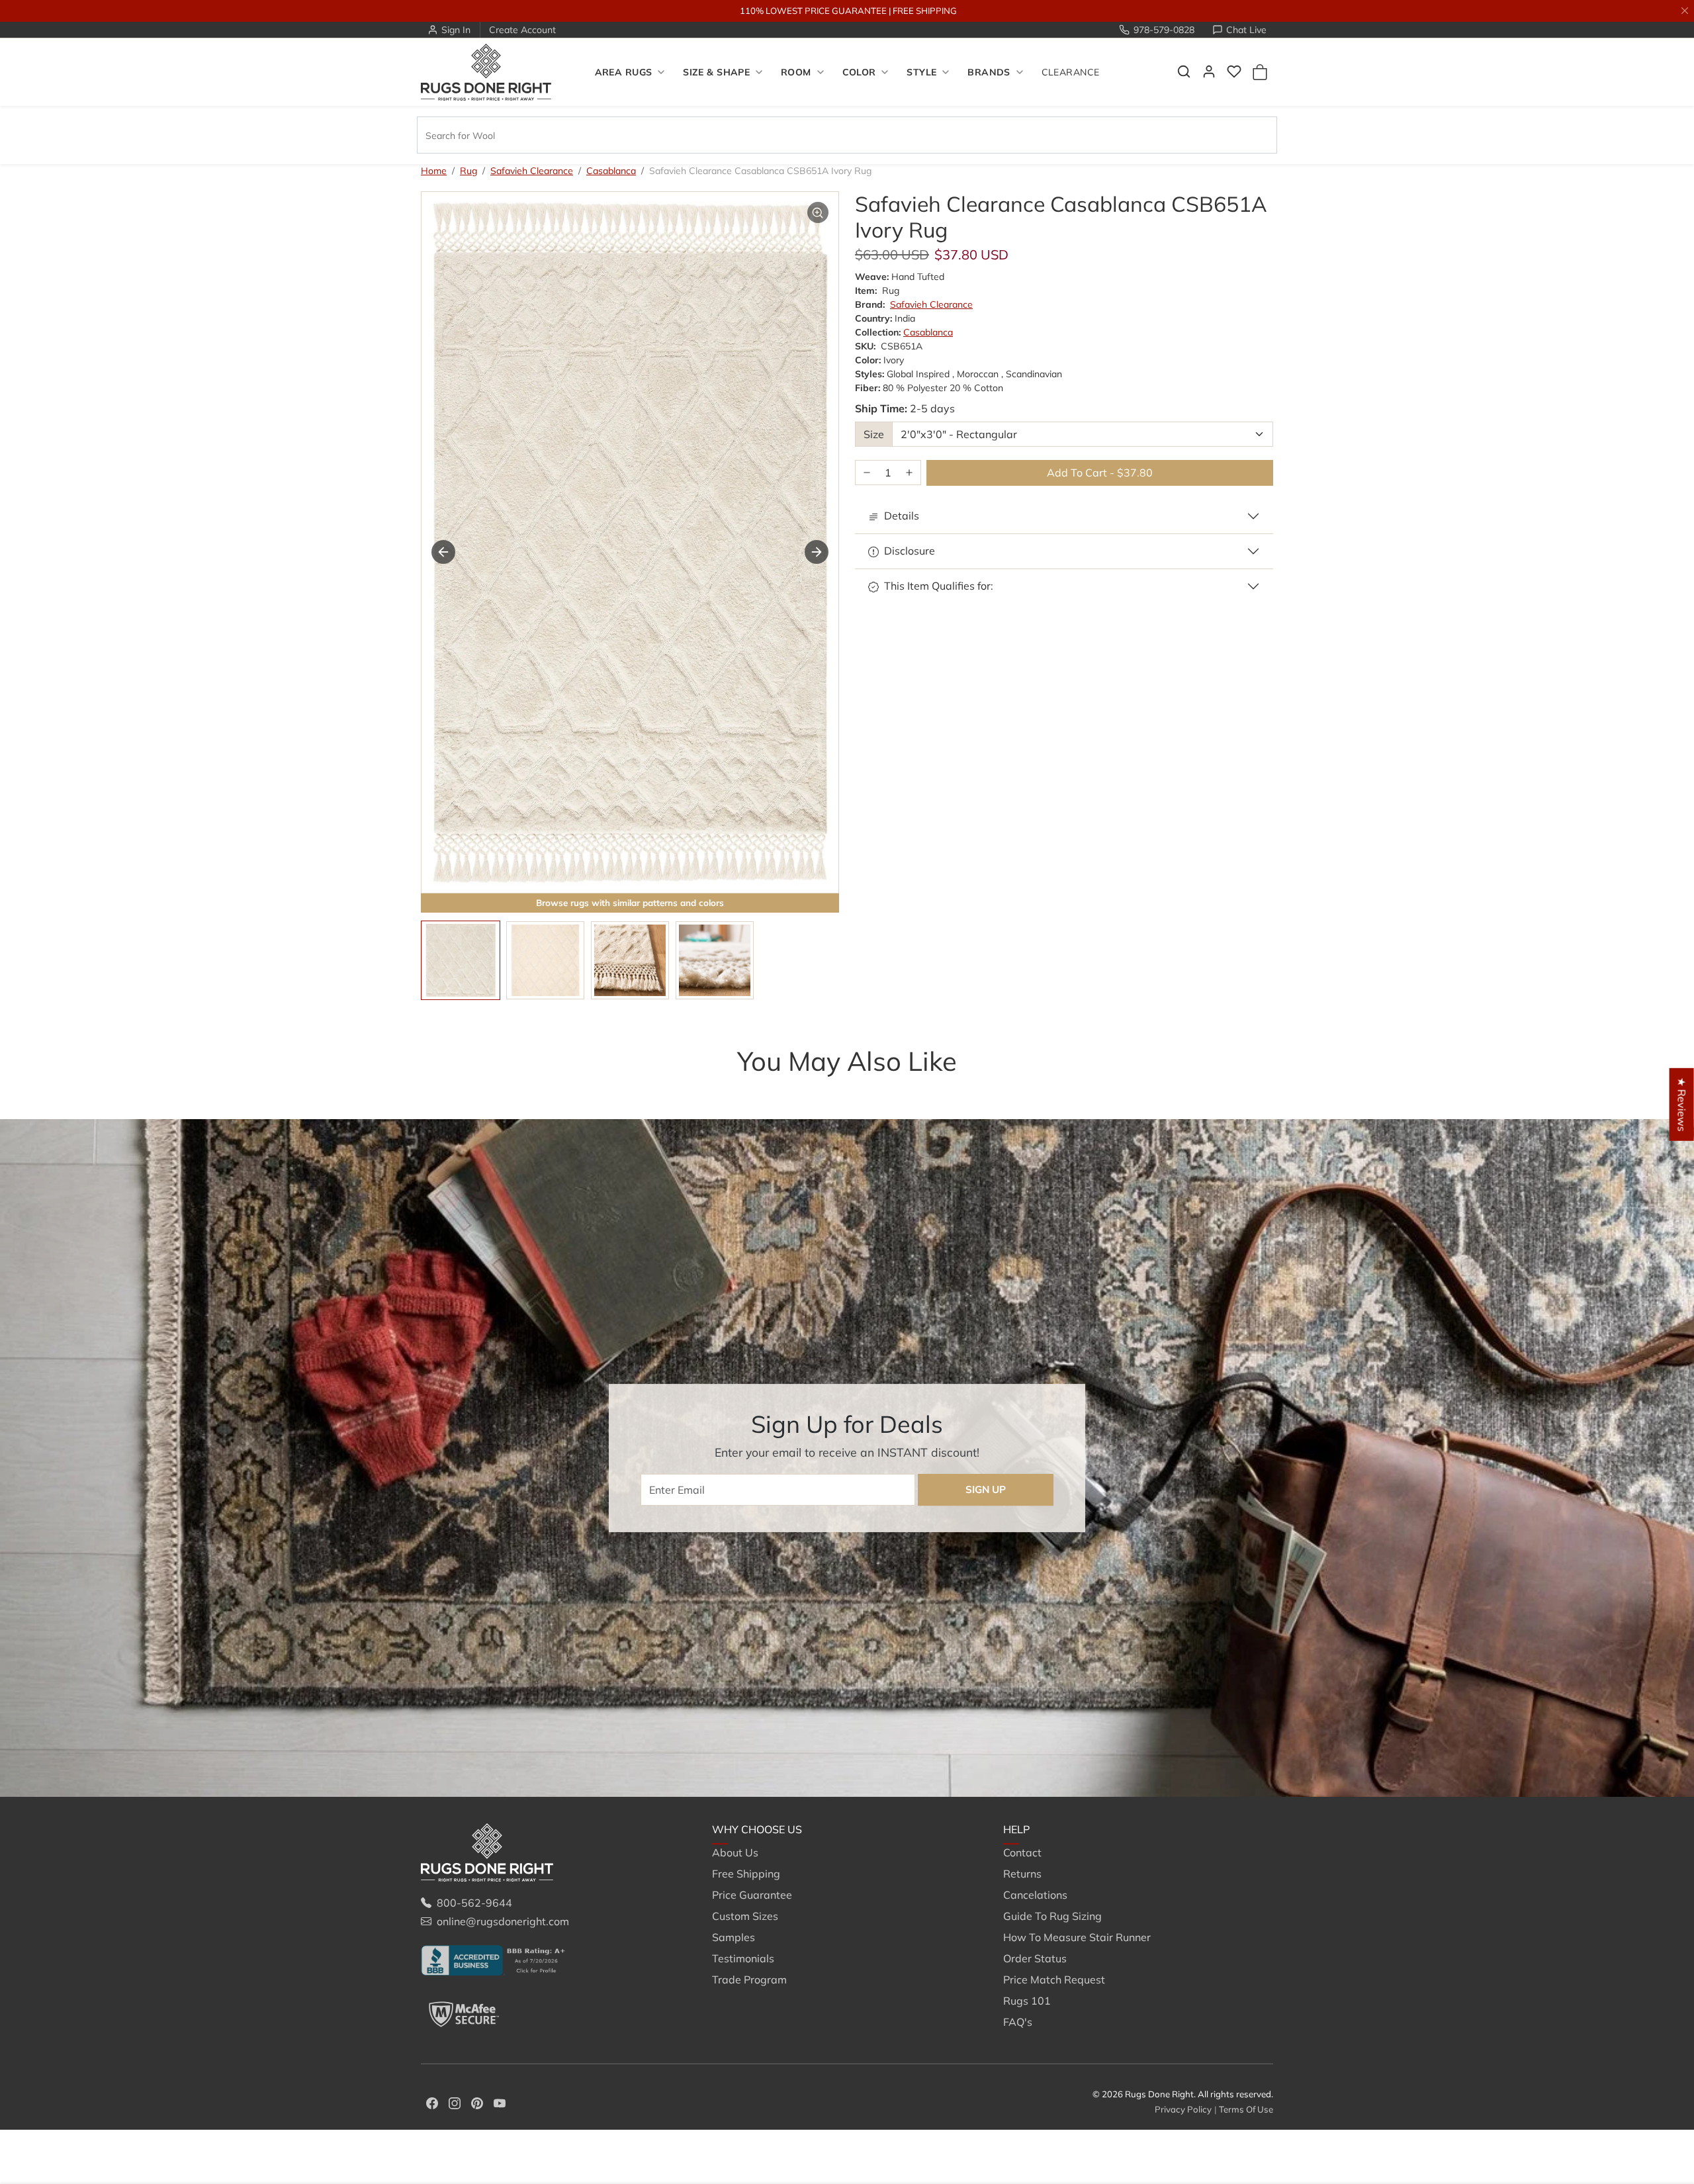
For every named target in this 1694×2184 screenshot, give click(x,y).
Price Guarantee (752, 1895)
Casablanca (611, 171)
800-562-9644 (474, 1903)
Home (434, 171)
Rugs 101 (1027, 2001)
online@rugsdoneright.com (503, 1921)
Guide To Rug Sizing (1052, 1916)
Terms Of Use (1246, 2109)
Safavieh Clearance (532, 171)
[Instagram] (455, 2102)
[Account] (1209, 71)
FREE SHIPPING (925, 11)
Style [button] (921, 72)
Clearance (1071, 72)
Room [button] (796, 72)
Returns (1022, 1874)
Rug (468, 171)
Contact (1022, 1852)
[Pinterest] (477, 2102)
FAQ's (1018, 2022)
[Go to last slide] (443, 552)
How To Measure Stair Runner (1077, 1937)
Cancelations (1035, 1895)
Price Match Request (1054, 1979)
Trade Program (749, 1979)
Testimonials (743, 1958)
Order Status (1035, 1958)
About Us (735, 1852)
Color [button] (859, 72)
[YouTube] (500, 2102)
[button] (1184, 71)
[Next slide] (817, 552)
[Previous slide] (441, 1087)
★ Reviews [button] (1682, 1105)
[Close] (1685, 11)
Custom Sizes (745, 1916)
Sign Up (986, 1489)
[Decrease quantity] (867, 473)
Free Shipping (746, 1874)
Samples (734, 1937)
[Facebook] (432, 2102)
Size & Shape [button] (716, 72)
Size (874, 434)
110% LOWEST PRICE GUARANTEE (813, 11)
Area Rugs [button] (624, 72)
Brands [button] (989, 72)
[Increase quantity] (909, 473)
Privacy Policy (1183, 2109)
